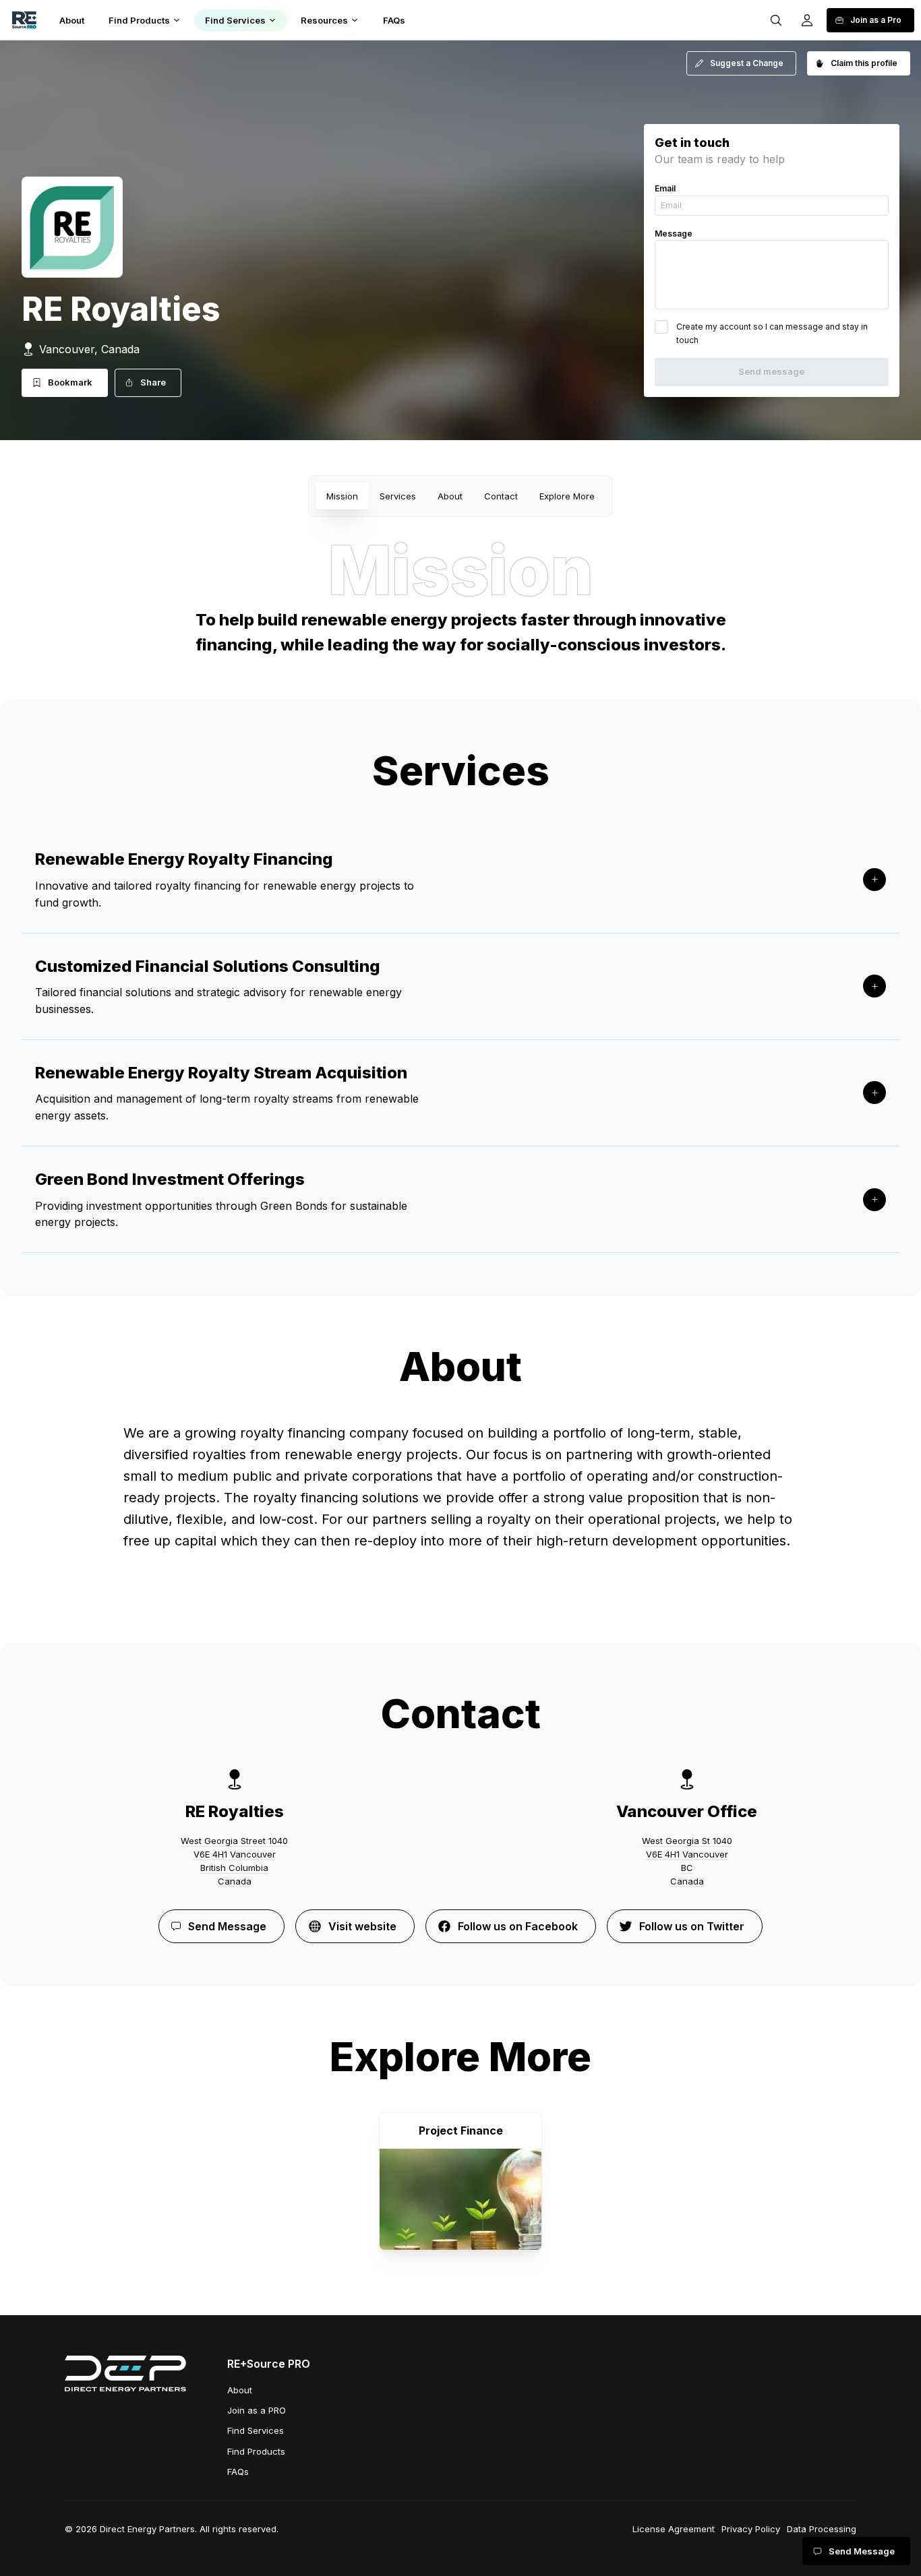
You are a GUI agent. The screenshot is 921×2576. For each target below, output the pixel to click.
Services (398, 496)
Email (665, 188)
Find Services (256, 2430)
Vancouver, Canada (89, 349)
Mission (342, 496)
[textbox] (460, 1504)
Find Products (256, 2451)
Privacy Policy (751, 2529)
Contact (501, 496)
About (450, 496)
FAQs (238, 2472)
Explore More (567, 496)
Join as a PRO (257, 2410)
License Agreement (674, 2529)
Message (674, 234)
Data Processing (822, 2529)
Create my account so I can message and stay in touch (772, 333)
